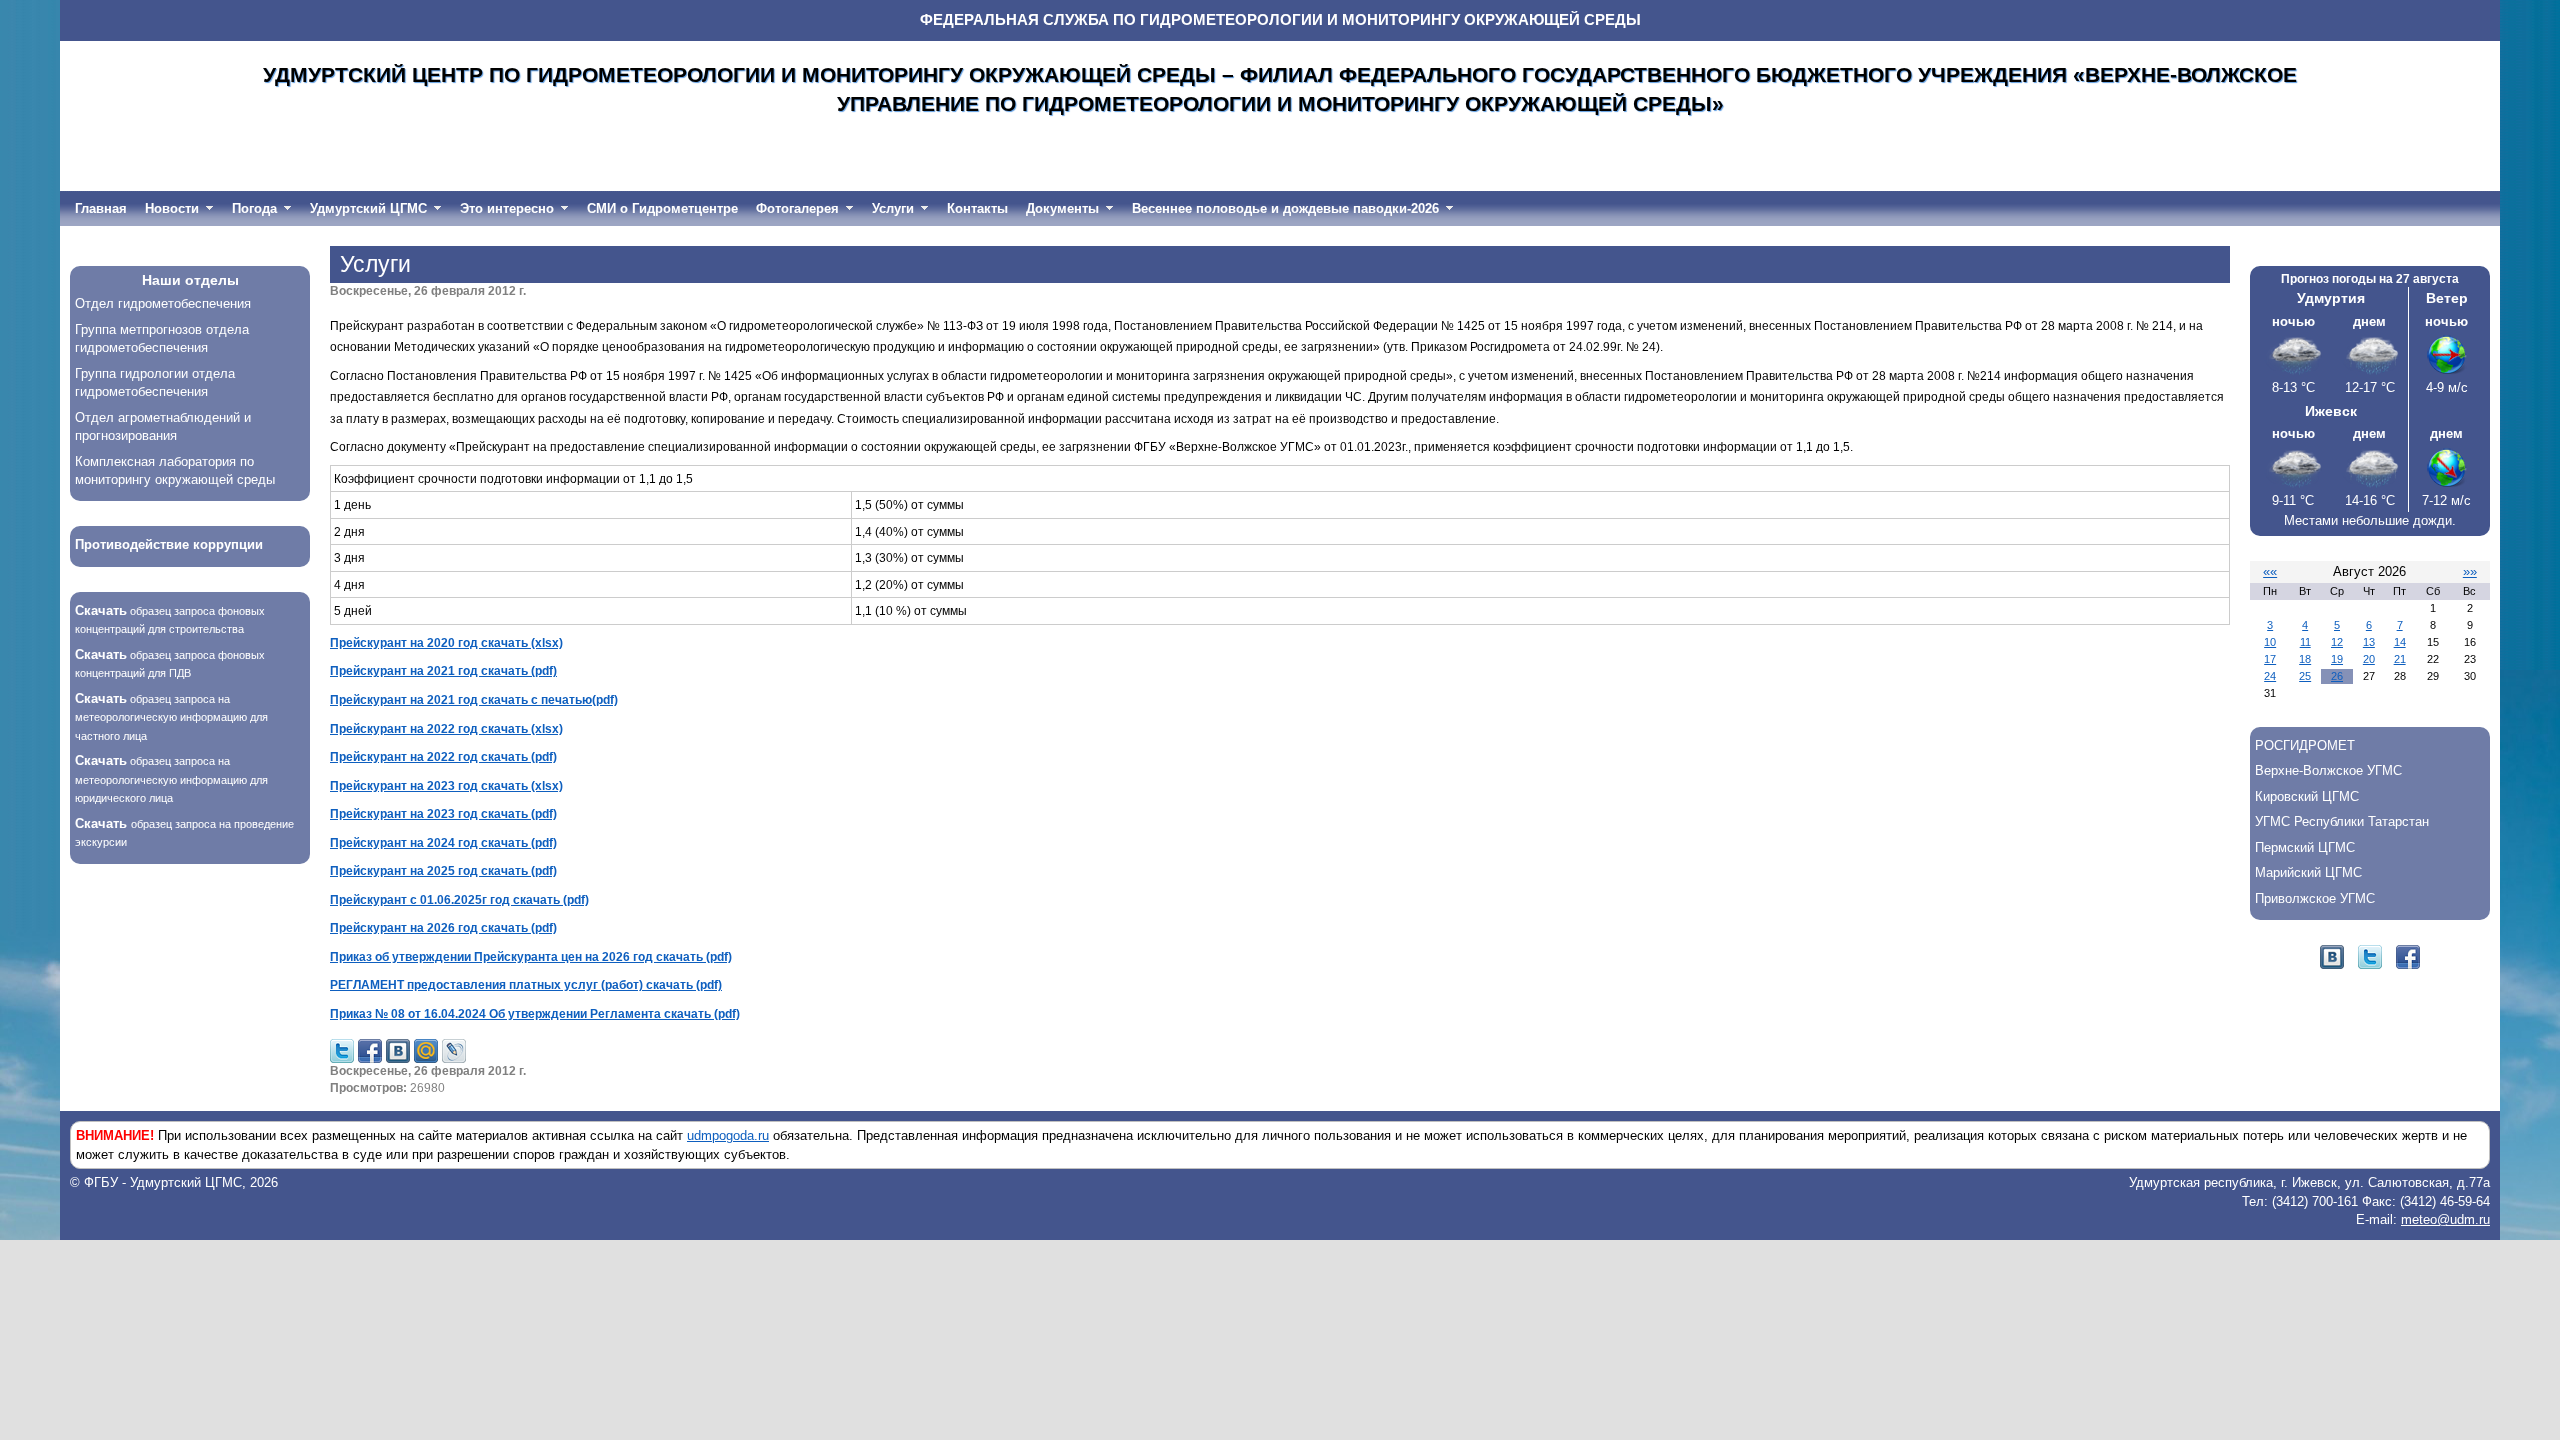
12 (2337, 642)
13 (2369, 642)
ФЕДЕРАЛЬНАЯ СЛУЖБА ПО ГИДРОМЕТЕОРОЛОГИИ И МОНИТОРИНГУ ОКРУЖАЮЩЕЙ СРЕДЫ (1280, 20)
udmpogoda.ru (728, 1135)
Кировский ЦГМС (2307, 796)
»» (2470, 571)
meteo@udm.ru (2445, 1219)
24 (2270, 676)
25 (2305, 676)
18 (2305, 659)
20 (2369, 659)
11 (2305, 642)
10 (2270, 642)
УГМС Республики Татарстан (2342, 821)
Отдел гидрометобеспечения (163, 303)
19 (2337, 659)
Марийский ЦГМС (2308, 872)
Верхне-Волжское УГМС (2328, 770)
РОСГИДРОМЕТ (2305, 745)
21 (2400, 659)
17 (2270, 659)
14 (2400, 642)
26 (2337, 676)
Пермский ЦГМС (2305, 847)
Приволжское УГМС (2315, 898)
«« (2270, 571)
